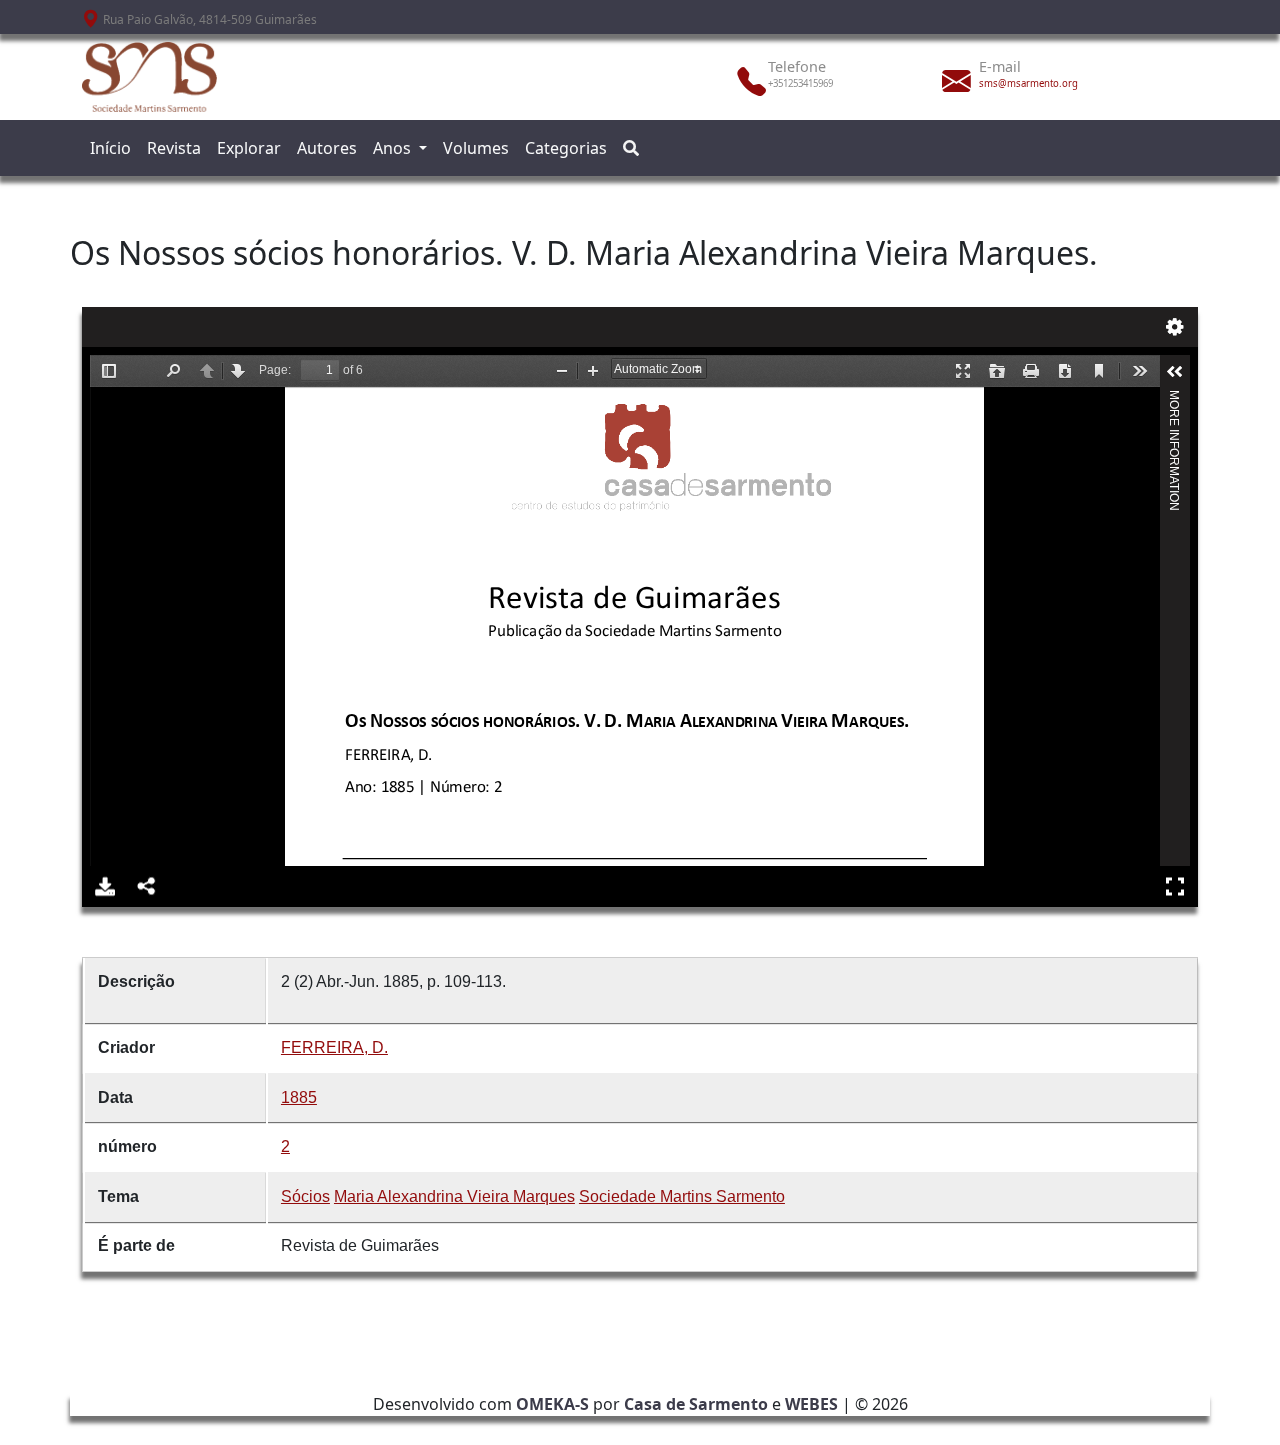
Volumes (476, 148)
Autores (327, 148)
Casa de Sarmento (696, 1404)
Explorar (249, 148)
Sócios (305, 1196)
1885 (299, 1097)
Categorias (566, 148)
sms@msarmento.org (1028, 83)
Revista (174, 148)
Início (110, 148)
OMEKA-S (552, 1404)
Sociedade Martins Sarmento (682, 1196)
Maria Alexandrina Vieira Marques (454, 1196)
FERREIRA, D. (334, 1047)
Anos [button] (394, 148)
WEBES (811, 1404)
